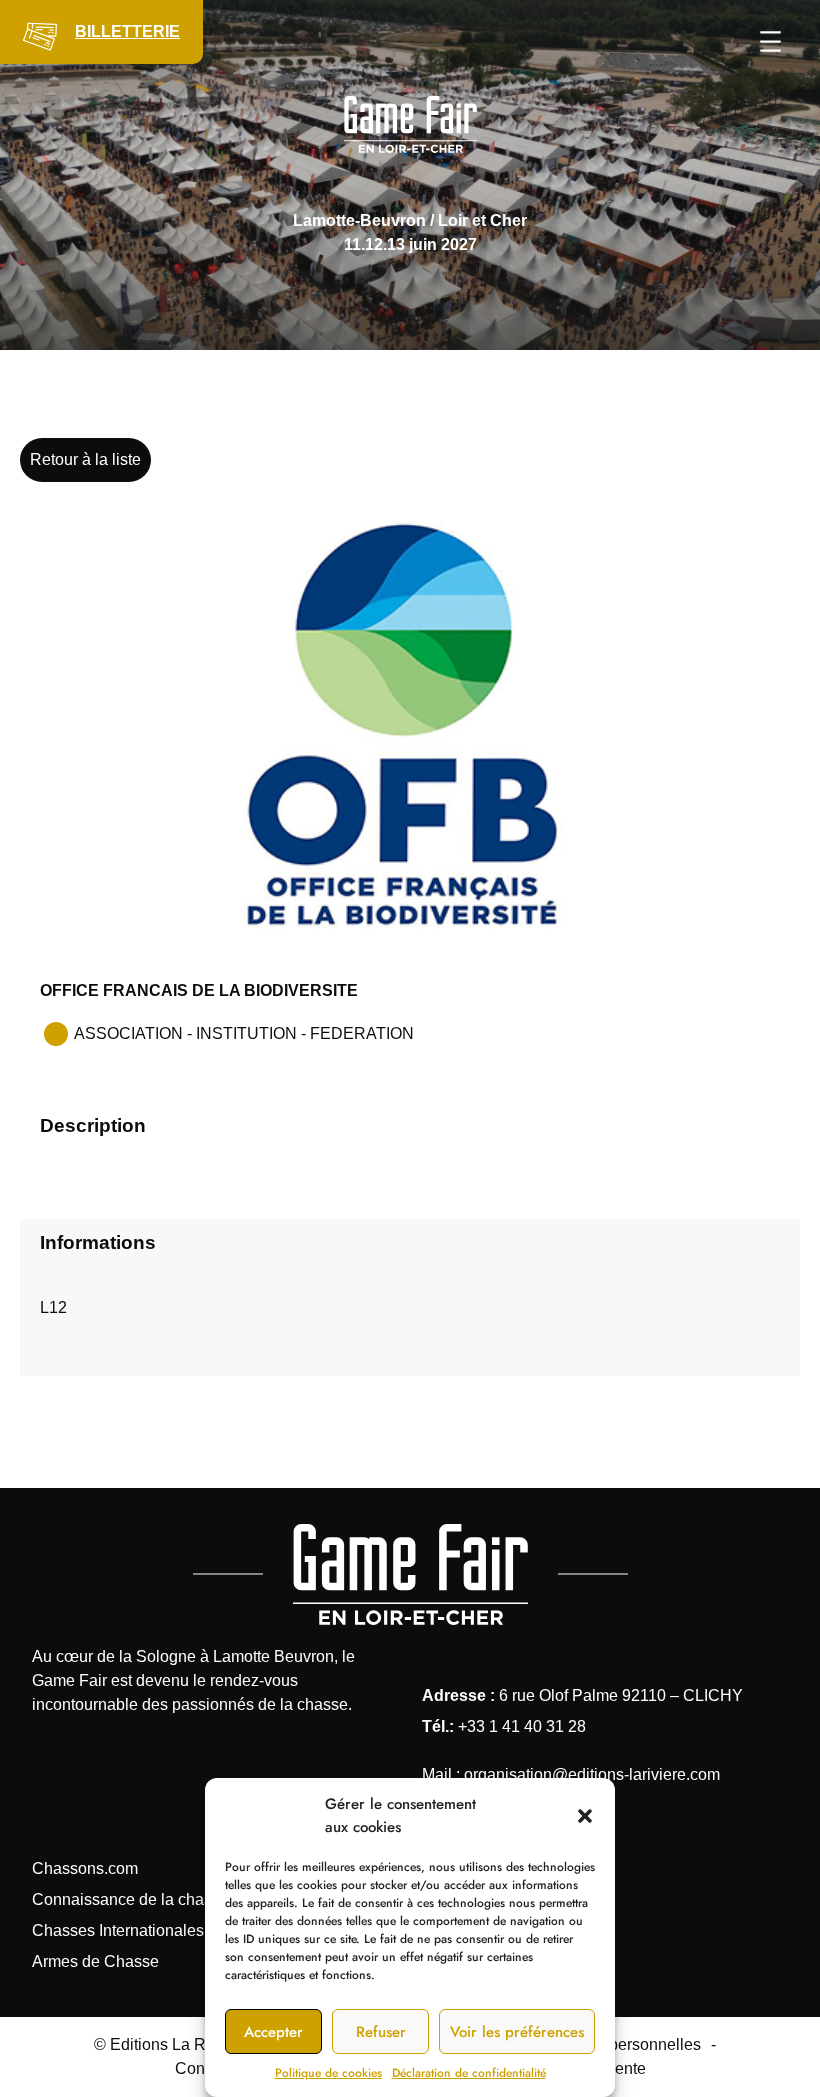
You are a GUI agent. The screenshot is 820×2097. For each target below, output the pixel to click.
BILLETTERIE (127, 31)
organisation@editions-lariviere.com (592, 1774)
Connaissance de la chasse (130, 1899)
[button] (585, 1816)
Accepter (273, 2032)
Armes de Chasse (95, 1961)
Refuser (381, 2032)
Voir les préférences (517, 2032)
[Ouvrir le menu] (770, 41)
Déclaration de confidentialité (469, 2073)
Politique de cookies (328, 2073)
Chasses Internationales (118, 1930)
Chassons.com (85, 1868)
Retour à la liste (85, 459)
